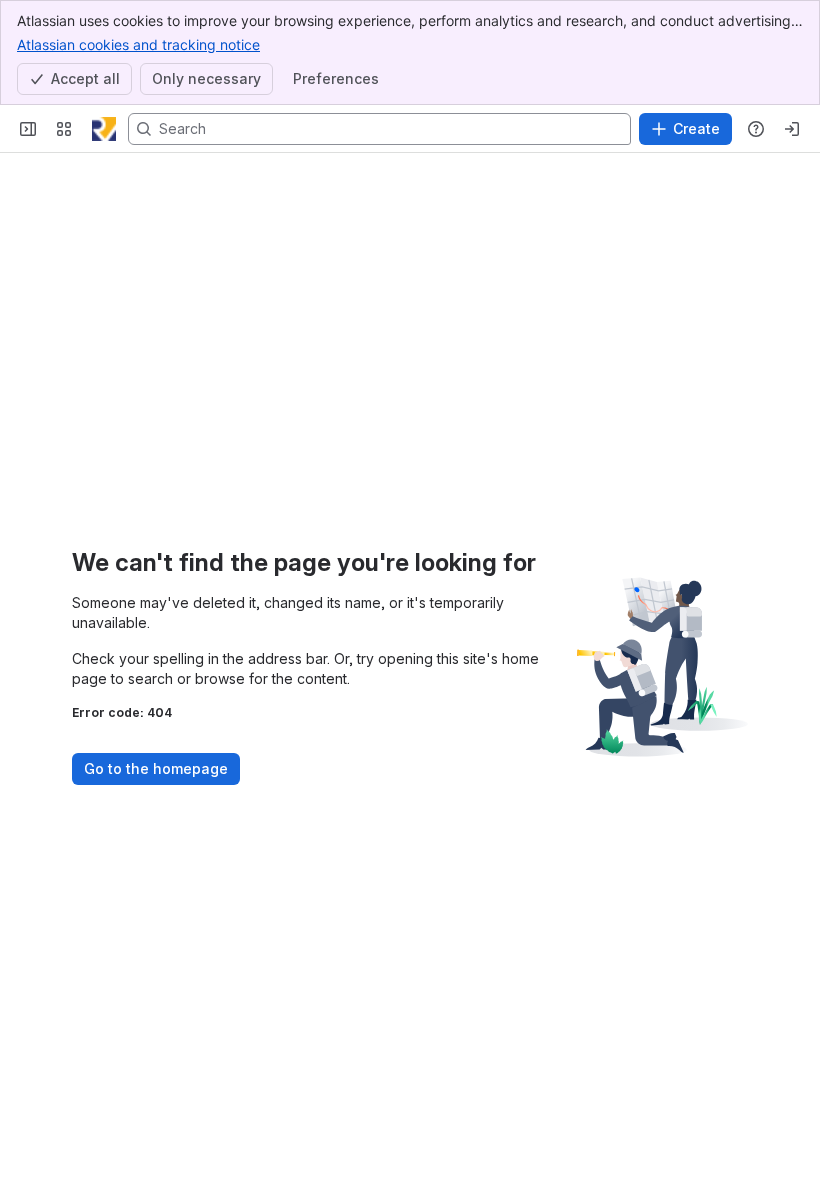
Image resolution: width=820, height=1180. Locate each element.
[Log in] (792, 129)
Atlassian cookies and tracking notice (138, 44)
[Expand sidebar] (28, 129)
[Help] (756, 129)
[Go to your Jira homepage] (104, 129)
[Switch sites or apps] (64, 129)
